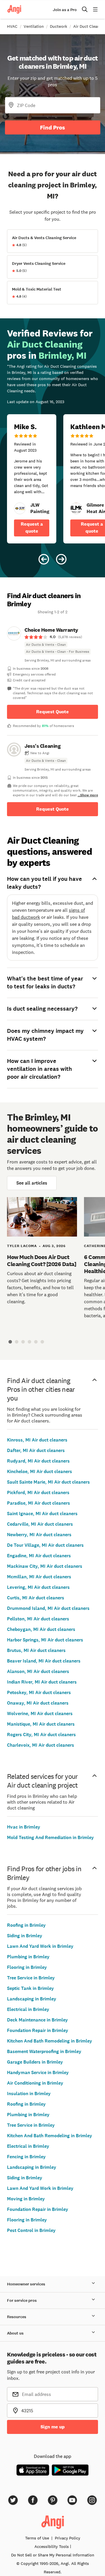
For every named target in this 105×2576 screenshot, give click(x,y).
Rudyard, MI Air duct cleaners (38, 1461)
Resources (17, 2317)
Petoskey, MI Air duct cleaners (39, 1692)
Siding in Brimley (25, 1936)
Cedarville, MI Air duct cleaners (40, 1524)
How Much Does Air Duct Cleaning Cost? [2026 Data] (42, 1261)
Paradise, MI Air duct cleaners (38, 1503)
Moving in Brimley (26, 2199)
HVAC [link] (12, 26)
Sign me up (53, 2427)
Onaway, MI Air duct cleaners (38, 1703)
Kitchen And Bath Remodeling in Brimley (50, 2041)
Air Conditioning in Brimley (35, 2083)
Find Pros (52, 127)
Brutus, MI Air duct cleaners (36, 1650)
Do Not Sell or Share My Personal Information (53, 2555)
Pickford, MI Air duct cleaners (38, 1492)
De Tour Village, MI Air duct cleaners (45, 1545)
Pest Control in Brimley (31, 2230)
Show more (89, 795)
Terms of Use (37, 2538)
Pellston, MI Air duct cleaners (38, 1619)
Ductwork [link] (58, 26)
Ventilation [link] (34, 26)
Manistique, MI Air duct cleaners (41, 1724)
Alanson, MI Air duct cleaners (38, 1671)
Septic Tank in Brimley (30, 1988)
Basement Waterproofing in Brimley (44, 2051)
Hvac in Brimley (24, 1827)
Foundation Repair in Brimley (38, 2030)
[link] (20, 508)
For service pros (22, 2300)
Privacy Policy (68, 2538)
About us (15, 2333)
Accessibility (52, 2546)
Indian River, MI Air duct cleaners (42, 1682)
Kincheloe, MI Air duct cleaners (40, 1471)
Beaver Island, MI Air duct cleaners (44, 1661)
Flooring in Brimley (27, 1967)
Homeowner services (26, 2284)
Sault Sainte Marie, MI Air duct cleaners (48, 1482)
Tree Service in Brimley (31, 1978)
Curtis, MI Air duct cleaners (36, 1598)
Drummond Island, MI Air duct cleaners (48, 1608)
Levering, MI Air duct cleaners (38, 1587)
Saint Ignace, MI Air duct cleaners (42, 1514)
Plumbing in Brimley (28, 1957)
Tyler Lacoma (22, 1246)
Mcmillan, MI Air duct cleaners (39, 1577)
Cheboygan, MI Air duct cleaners (41, 1629)
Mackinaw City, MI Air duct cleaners (45, 1566)
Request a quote (32, 528)
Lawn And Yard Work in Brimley (40, 1946)
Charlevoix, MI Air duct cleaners (41, 1745)
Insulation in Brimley (29, 2094)
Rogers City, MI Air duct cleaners (41, 1735)
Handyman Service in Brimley (38, 2072)
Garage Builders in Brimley (35, 2062)
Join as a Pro (65, 10)
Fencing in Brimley (26, 2157)
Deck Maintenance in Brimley (37, 2020)
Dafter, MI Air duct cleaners (36, 1450)
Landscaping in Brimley (32, 1999)
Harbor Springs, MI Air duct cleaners (45, 1640)
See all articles (32, 1183)
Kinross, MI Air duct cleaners (37, 1440)
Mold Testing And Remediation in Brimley (50, 1837)
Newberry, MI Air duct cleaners (39, 1535)
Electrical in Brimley (28, 2009)
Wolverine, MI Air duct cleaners (40, 1713)
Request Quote (52, 712)
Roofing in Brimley (26, 1925)
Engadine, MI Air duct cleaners (39, 1556)
